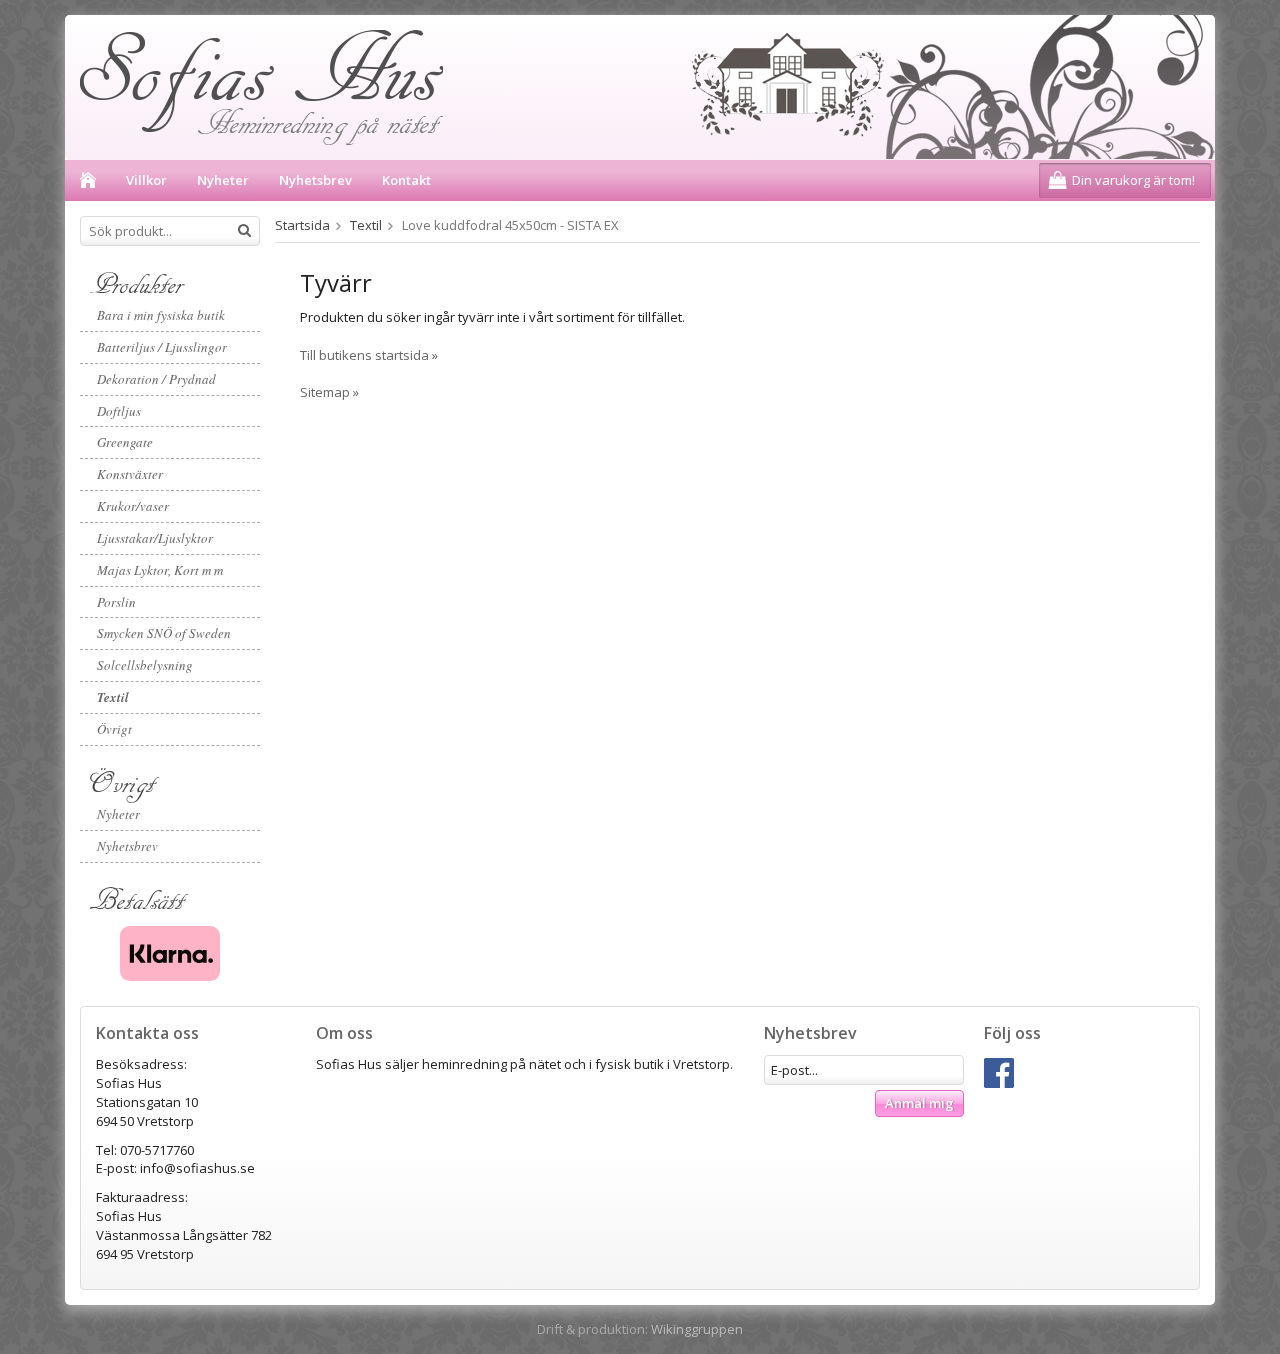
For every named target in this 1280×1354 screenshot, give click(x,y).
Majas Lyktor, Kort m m (160, 570)
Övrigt (114, 729)
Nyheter (223, 180)
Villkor (146, 180)
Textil (113, 697)
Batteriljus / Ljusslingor (162, 347)
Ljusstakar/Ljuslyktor (155, 538)
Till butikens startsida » (369, 355)
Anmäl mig (919, 1103)
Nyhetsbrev (315, 180)
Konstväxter (130, 474)
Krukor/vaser (133, 506)
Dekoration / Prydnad (156, 379)
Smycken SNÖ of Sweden (164, 633)
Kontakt (406, 180)
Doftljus (119, 411)
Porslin (116, 602)
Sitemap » (329, 392)
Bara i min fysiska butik (161, 315)
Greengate (125, 442)
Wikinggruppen (697, 1329)
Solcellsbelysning (145, 665)
